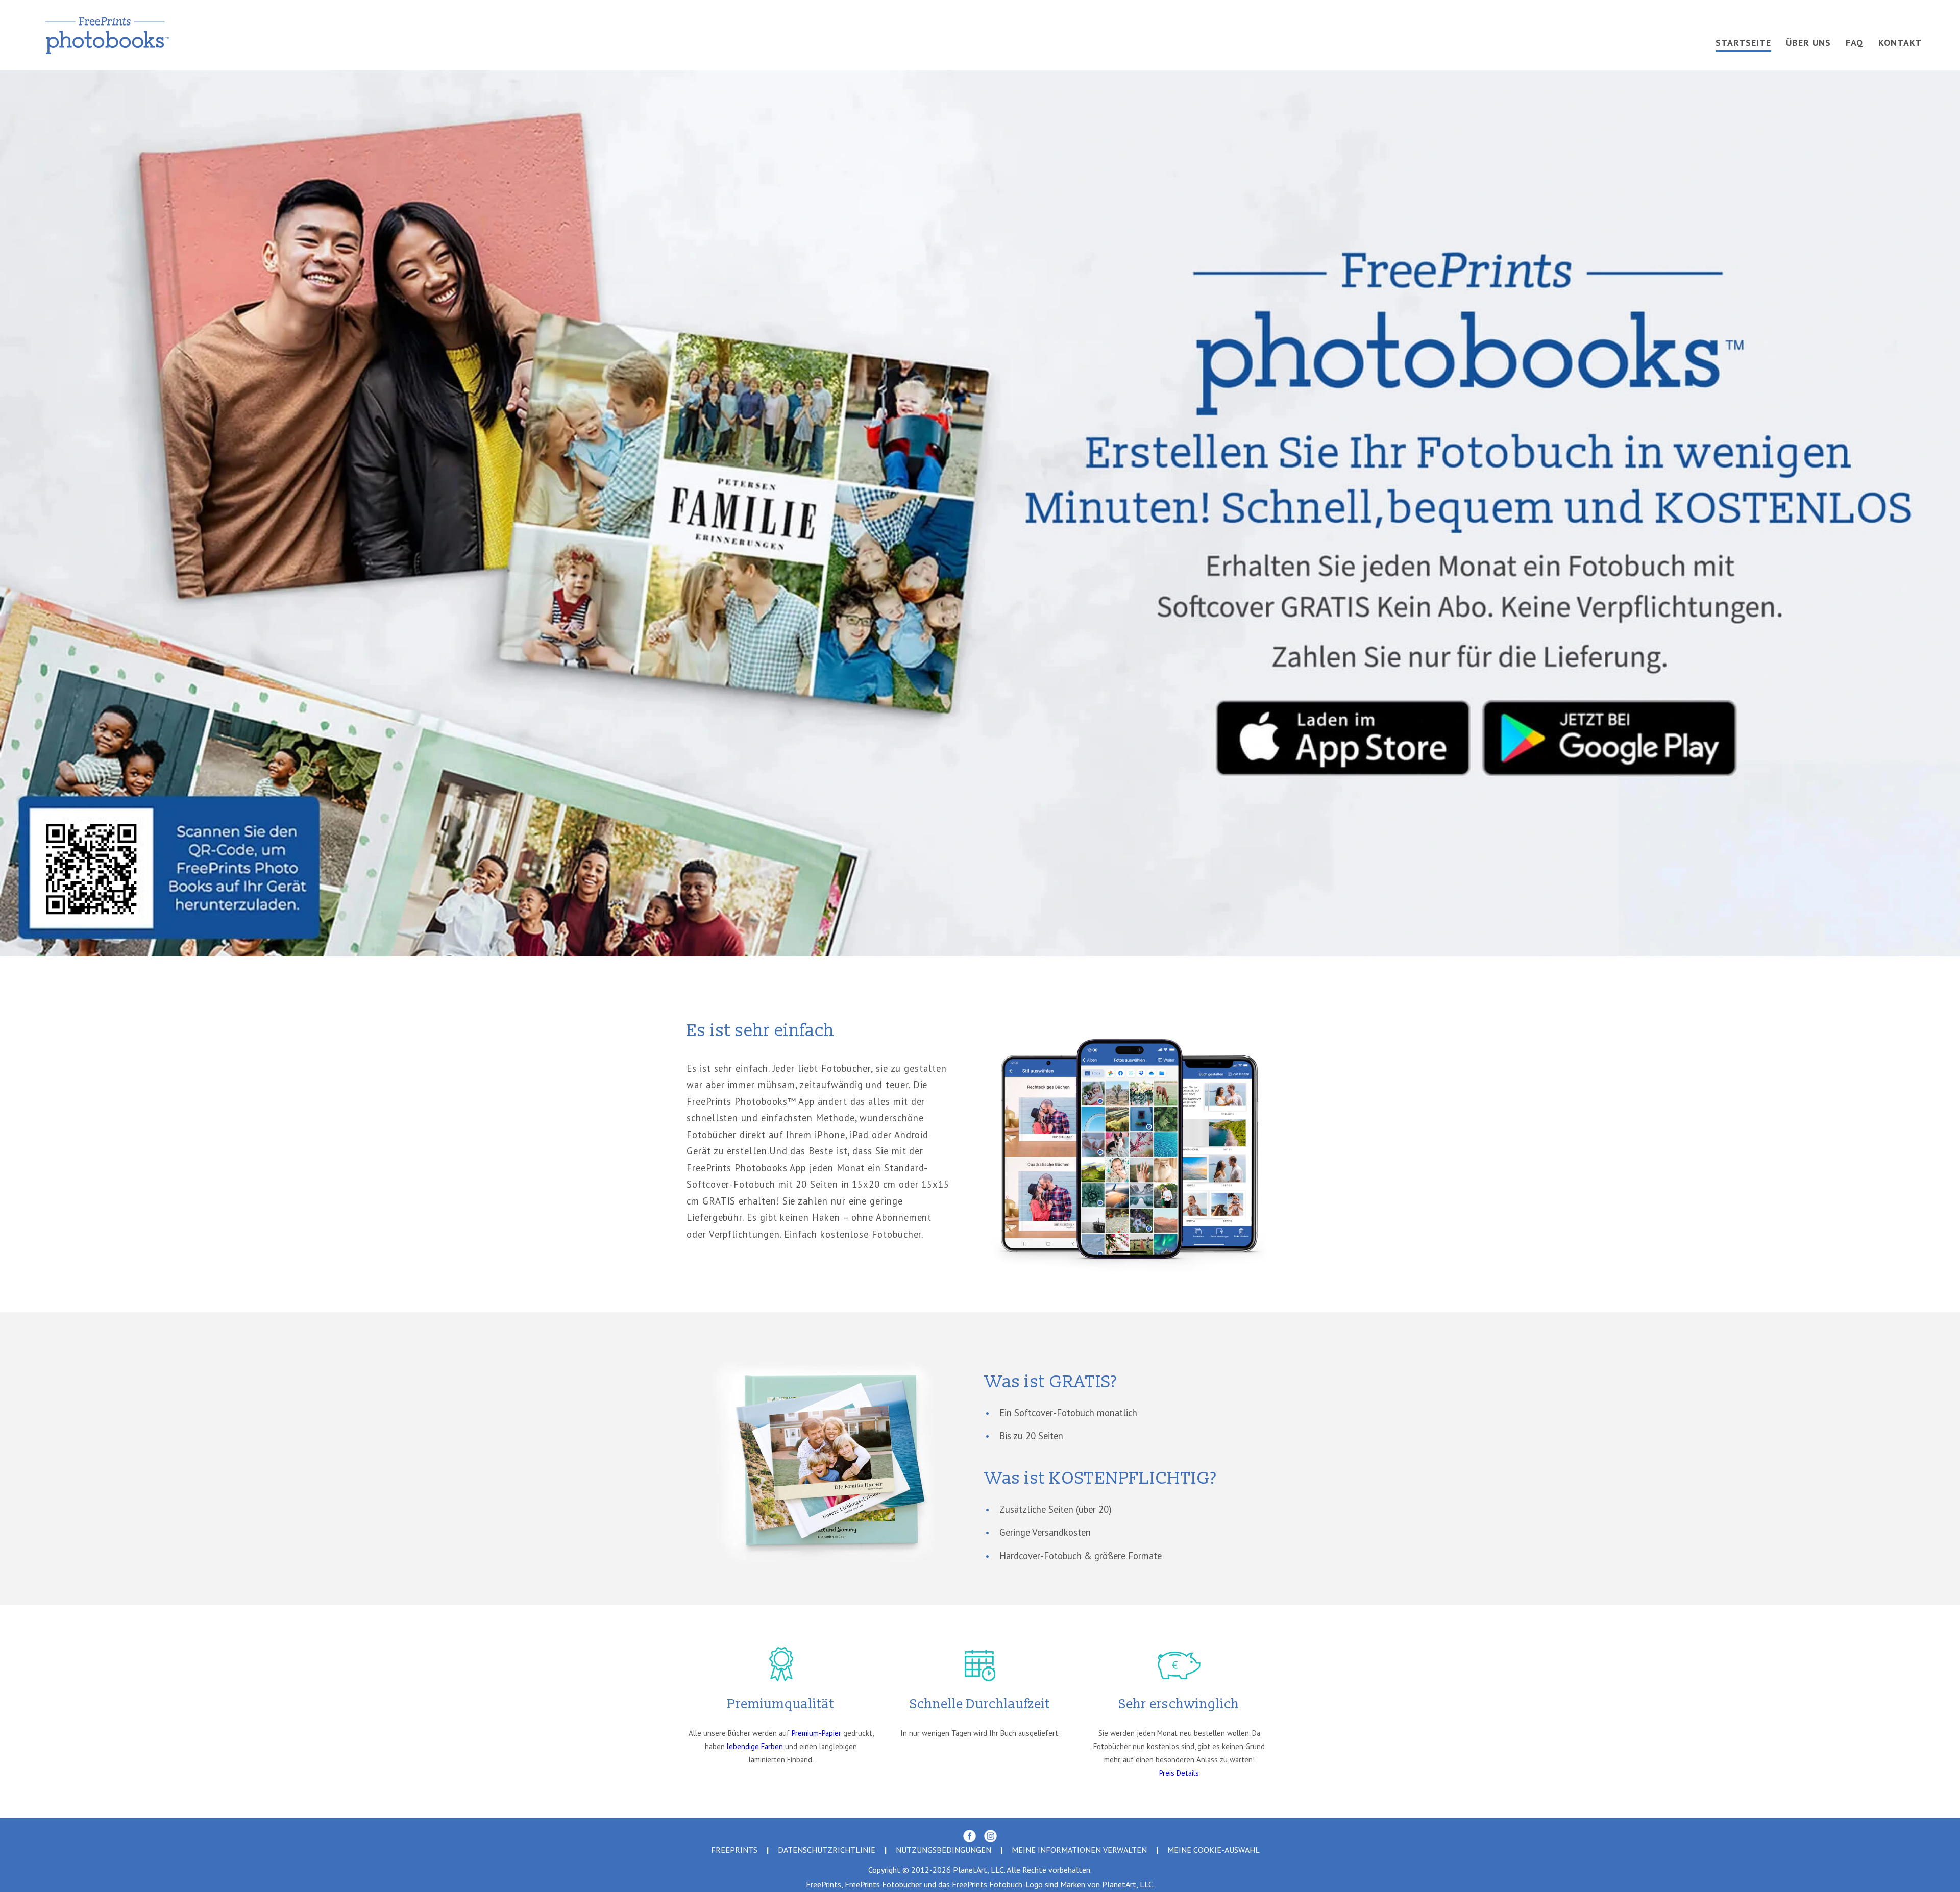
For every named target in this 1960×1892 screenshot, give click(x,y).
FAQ (1855, 43)
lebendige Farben (755, 1746)
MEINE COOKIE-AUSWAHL (1214, 1850)
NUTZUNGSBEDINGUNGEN (944, 1850)
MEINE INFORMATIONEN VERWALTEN (1079, 1850)
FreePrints (734, 1850)
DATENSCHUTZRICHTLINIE (827, 1850)
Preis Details (1179, 1773)
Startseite (1743, 43)
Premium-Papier (816, 1733)
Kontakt (1900, 43)
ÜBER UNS (1808, 43)
